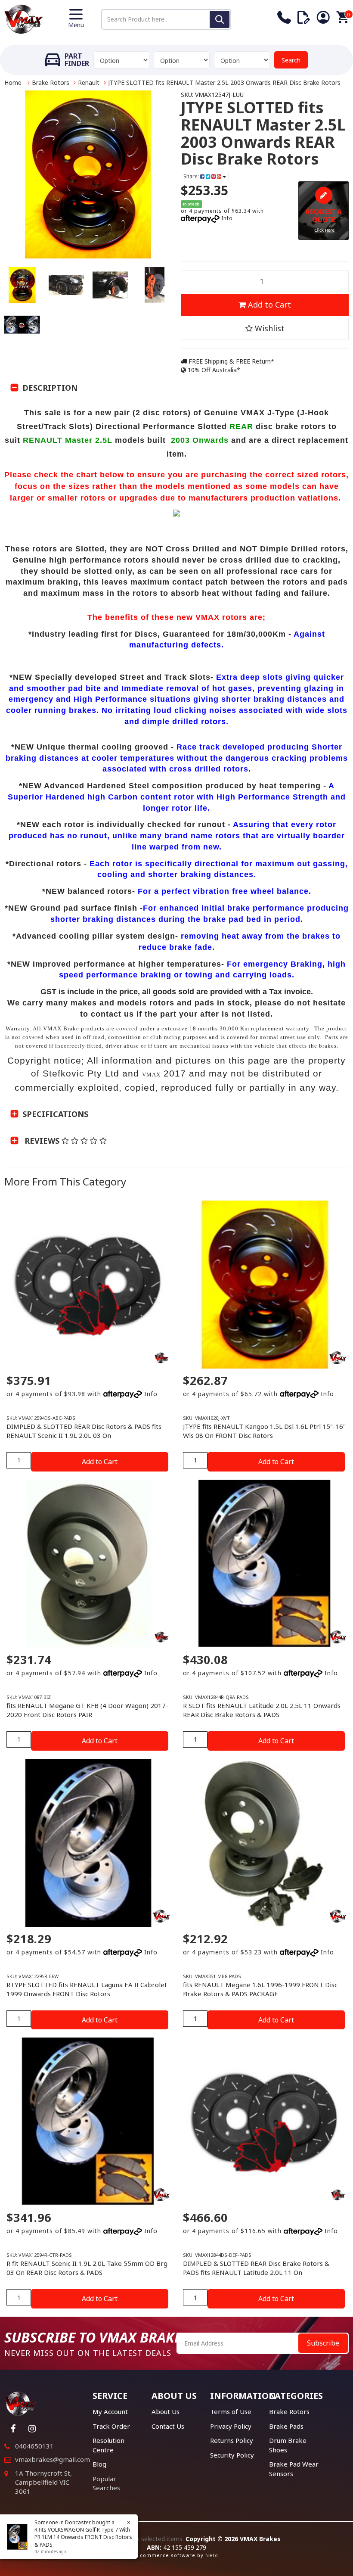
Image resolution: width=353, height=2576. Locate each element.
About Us (166, 2411)
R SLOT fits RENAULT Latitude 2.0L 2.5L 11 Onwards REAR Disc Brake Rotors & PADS (262, 1710)
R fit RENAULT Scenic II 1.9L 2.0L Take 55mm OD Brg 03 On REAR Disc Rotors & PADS (87, 2268)
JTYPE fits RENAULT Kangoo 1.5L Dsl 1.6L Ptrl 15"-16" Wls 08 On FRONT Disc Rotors (264, 1431)
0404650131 (34, 2446)
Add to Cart (268, 305)
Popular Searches (106, 2483)
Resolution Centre (108, 2445)
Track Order (111, 2426)
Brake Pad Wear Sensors (294, 2469)
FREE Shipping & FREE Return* (231, 361)
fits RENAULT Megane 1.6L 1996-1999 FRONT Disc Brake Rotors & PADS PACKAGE (260, 1989)
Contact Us (168, 2426)
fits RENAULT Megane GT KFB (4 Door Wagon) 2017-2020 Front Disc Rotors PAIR (87, 1710)
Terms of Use (231, 2411)
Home (13, 82)
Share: (192, 176)
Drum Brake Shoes (288, 2445)
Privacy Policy (231, 2426)
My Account (110, 2411)
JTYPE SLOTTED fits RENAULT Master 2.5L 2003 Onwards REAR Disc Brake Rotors (224, 82)
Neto (212, 2555)
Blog (99, 2464)
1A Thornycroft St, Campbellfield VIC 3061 (43, 2482)
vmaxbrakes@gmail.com (53, 2459)
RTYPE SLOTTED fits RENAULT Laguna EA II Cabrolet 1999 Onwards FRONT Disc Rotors (87, 1989)
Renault (89, 82)
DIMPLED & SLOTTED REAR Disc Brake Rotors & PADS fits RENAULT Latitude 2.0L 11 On (256, 2268)
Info (227, 218)
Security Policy (232, 2455)
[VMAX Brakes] (24, 18)
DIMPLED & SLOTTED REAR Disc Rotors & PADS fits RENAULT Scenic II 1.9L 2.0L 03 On (84, 1431)
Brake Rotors (51, 82)
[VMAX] (161, 1358)
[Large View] (22, 285)
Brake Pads (286, 2426)
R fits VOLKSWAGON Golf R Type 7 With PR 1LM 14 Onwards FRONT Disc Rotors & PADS (83, 2537)
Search (291, 60)
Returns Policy (232, 2440)
